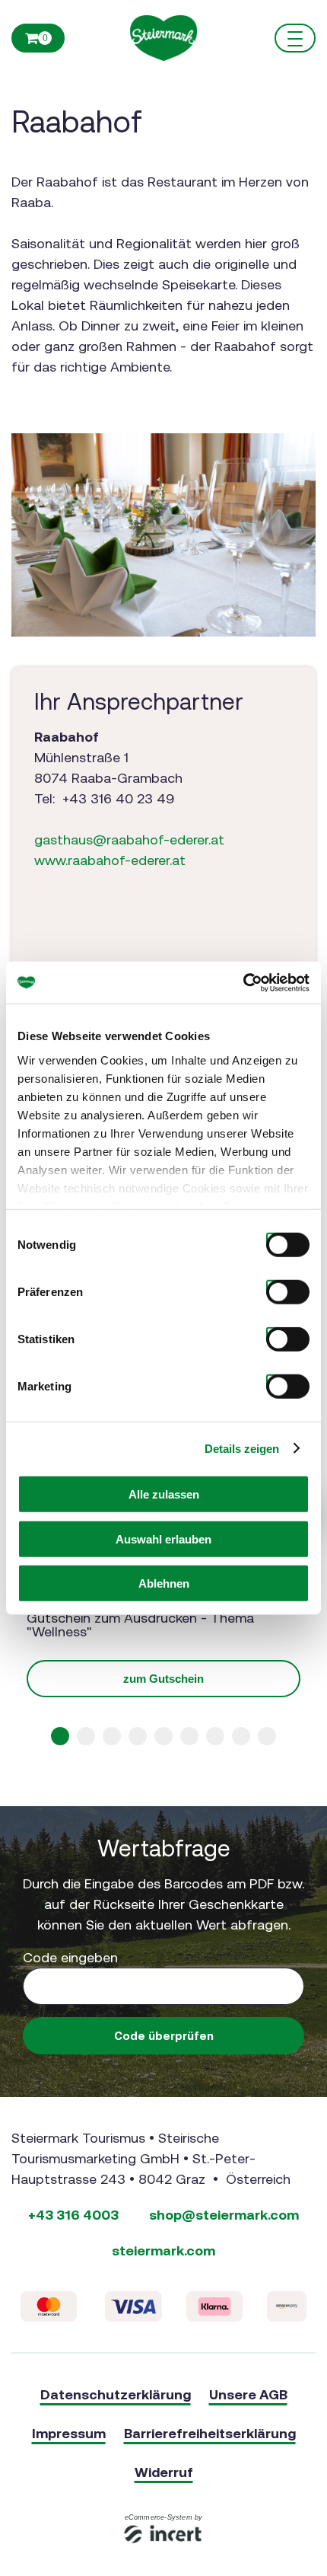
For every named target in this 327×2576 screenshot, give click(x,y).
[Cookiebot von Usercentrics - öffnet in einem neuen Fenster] (243, 982)
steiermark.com (163, 2250)
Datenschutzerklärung (116, 2394)
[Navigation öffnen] (295, 38)
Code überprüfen (164, 2036)
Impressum (69, 2433)
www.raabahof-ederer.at (110, 860)
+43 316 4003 (73, 2215)
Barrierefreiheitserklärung (210, 2433)
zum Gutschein (163, 1679)
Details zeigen (242, 1448)
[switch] (272, 1286)
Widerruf (164, 2472)
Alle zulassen (164, 1494)
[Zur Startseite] (163, 38)
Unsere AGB (248, 2394)
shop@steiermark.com (224, 2215)
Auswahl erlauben (163, 1539)
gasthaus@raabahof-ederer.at (129, 840)
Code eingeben (70, 1957)
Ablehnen (164, 1583)
